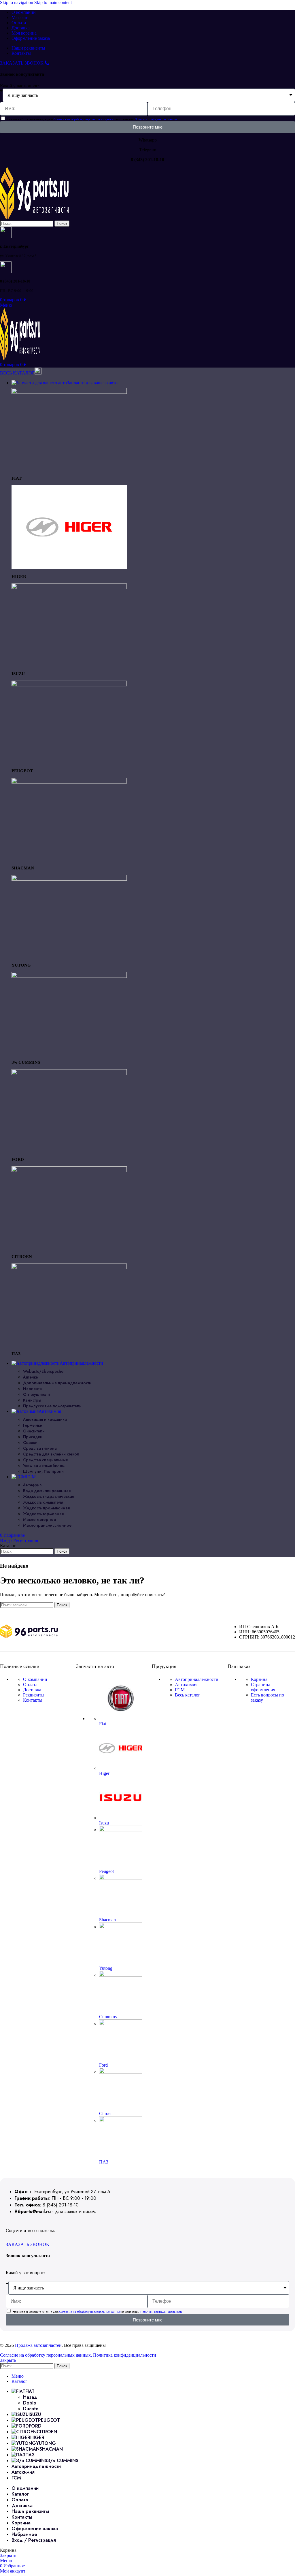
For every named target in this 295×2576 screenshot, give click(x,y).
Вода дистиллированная (47, 1491)
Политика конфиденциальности (125, 2355)
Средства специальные (46, 1460)
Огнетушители (36, 1394)
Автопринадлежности (197, 1679)
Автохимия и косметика (45, 1419)
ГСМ (180, 1690)
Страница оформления (263, 1687)
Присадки (33, 1437)
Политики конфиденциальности (156, 119)
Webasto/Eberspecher (44, 1371)
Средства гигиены (40, 1448)
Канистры (32, 1400)
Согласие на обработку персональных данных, (47, 2355)
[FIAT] (69, 392)
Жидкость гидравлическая (49, 1496)
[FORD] (69, 1073)
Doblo (30, 2403)
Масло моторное (39, 1519)
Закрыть (8, 2360)
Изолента (32, 1389)
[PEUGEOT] (69, 685)
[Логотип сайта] (34, 218)
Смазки (30, 1443)
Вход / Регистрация (34, 2540)
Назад (30, 2397)
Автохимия (186, 1685)
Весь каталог (188, 1695)
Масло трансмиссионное (47, 1525)
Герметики (33, 1425)
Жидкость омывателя (43, 1502)
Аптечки (31, 1377)
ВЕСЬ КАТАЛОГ (17, 373)
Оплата (30, 1685)
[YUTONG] (69, 879)
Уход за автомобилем (44, 1466)
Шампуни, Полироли (43, 1471)
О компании (35, 1679)
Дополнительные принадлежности (57, 1383)
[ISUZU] (69, 588)
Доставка (32, 1690)
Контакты (33, 1700)
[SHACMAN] (69, 782)
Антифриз (32, 1485)
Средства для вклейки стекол (51, 1454)
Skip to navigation (17, 2)
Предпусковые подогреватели (52, 1406)
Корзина (259, 1679)
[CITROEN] (69, 1171)
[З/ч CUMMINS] (69, 976)
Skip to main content (53, 2)
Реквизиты (34, 1695)
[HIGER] (69, 567)
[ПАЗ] (69, 1268)
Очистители (34, 1431)
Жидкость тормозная (43, 1514)
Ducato (31, 2409)
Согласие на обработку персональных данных (85, 119)
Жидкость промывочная (46, 1508)
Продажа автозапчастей (38, 2345)
